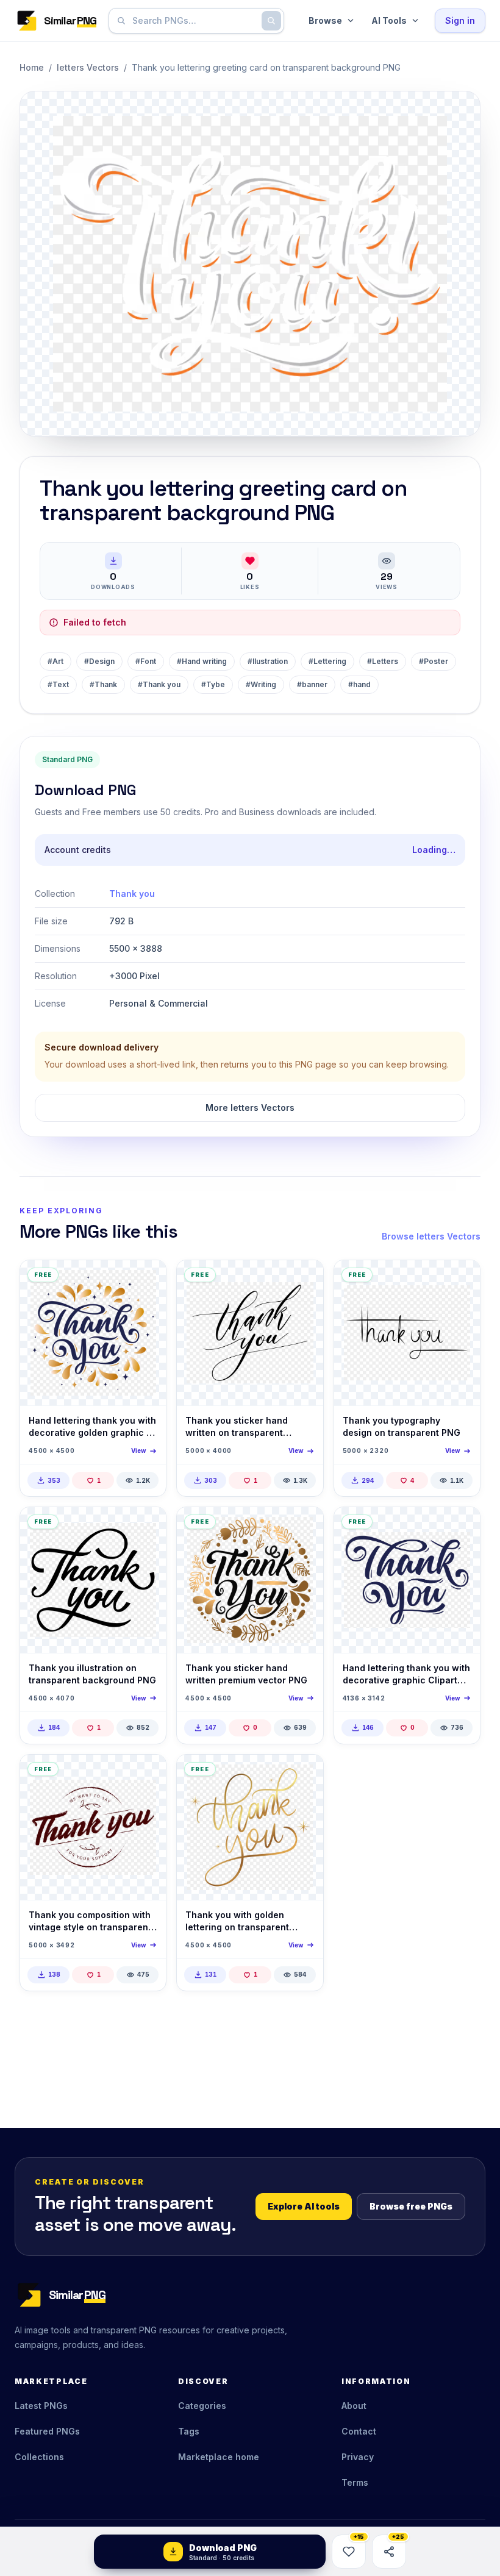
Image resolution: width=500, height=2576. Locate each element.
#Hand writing (202, 661)
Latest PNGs (41, 2406)
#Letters (383, 661)
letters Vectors (88, 67)
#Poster (434, 661)
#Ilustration (268, 661)
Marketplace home (219, 2457)
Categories (202, 2406)
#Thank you (159, 684)
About (354, 2406)
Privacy (358, 2457)
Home (32, 67)
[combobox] (194, 21)
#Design (99, 661)
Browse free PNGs (411, 2206)
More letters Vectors (250, 1108)
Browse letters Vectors (431, 1236)
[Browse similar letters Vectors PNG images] (146, 1280)
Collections (39, 2457)
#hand (359, 684)
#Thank (103, 684)
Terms (355, 2482)
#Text (58, 684)
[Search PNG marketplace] (271, 21)
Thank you (132, 894)
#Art (55, 661)
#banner (312, 684)
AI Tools (389, 20)
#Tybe (213, 684)
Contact (359, 2431)
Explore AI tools (304, 2206)
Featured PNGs (47, 2431)
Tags (189, 2431)
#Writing (261, 684)
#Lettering (327, 661)
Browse (325, 20)
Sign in (460, 20)
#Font (146, 661)
